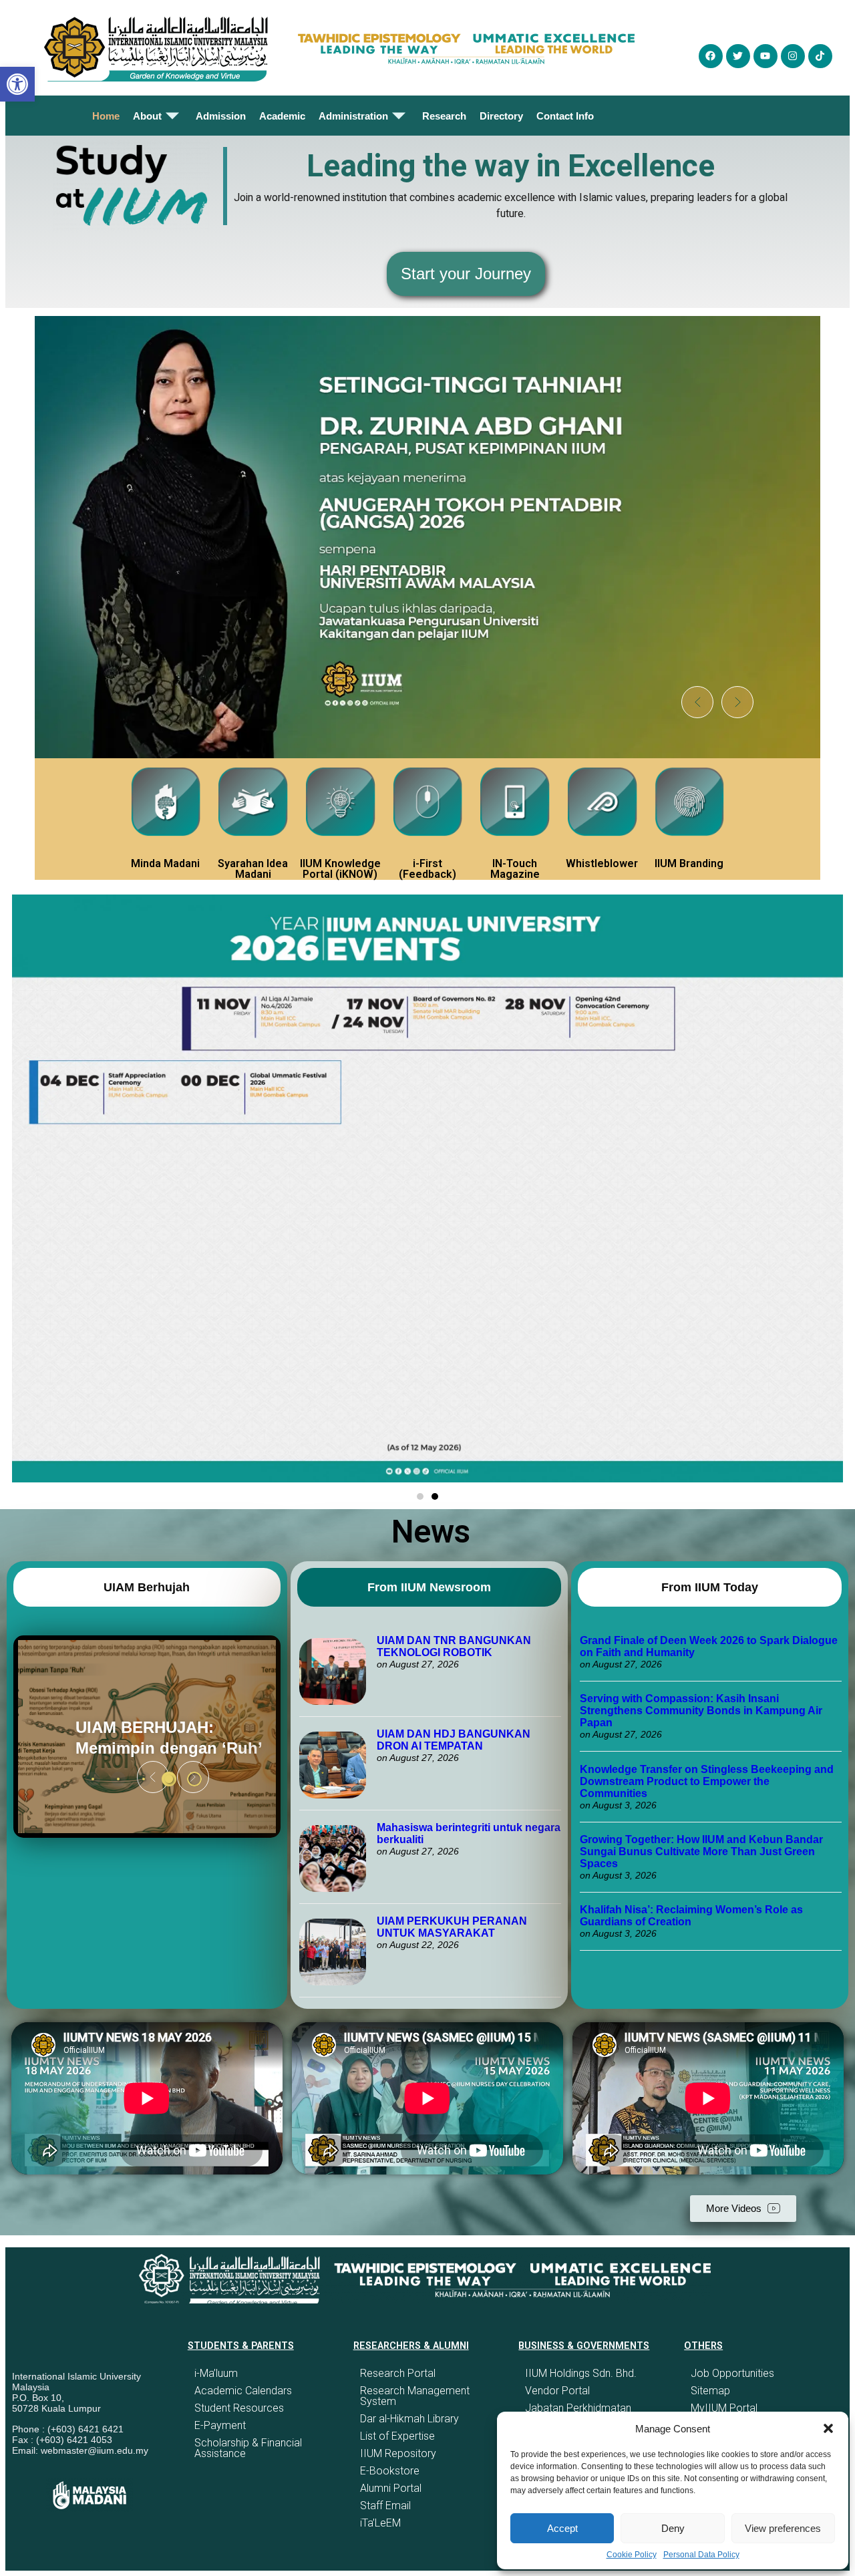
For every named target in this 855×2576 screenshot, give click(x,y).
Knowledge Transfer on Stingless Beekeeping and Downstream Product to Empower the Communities (707, 1781)
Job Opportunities (732, 2373)
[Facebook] (711, 56)
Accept (562, 2528)
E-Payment (220, 2425)
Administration (353, 116)
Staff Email (385, 2506)
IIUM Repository (398, 2453)
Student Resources (239, 2408)
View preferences (783, 2528)
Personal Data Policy (701, 2555)
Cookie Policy (632, 2555)
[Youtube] (765, 56)
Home (106, 116)
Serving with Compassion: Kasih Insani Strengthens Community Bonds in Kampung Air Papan (701, 1711)
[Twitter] (738, 56)
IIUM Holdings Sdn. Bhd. (581, 2373)
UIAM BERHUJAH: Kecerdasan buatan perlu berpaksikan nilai (139, 1737)
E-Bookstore (390, 2471)
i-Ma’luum (216, 2373)
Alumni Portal (391, 2488)
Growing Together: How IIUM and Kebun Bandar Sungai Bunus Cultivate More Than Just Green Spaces (701, 1851)
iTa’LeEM (380, 2523)
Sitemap (710, 2391)
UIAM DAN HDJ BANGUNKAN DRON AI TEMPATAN (454, 1740)
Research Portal (398, 2373)
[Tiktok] (820, 56)
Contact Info (565, 116)
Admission (221, 116)
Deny (673, 2528)
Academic (282, 116)
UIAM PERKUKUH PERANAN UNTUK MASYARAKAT (452, 1927)
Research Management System (415, 2396)
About (147, 116)
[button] (828, 2428)
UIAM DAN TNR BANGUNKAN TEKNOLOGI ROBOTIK (454, 1646)
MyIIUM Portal (724, 2408)
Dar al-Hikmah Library (409, 2419)
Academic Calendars (243, 2391)
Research (444, 116)
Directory (501, 116)
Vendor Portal (557, 2391)
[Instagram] (793, 56)
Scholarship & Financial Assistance (248, 2448)
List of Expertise (397, 2436)
